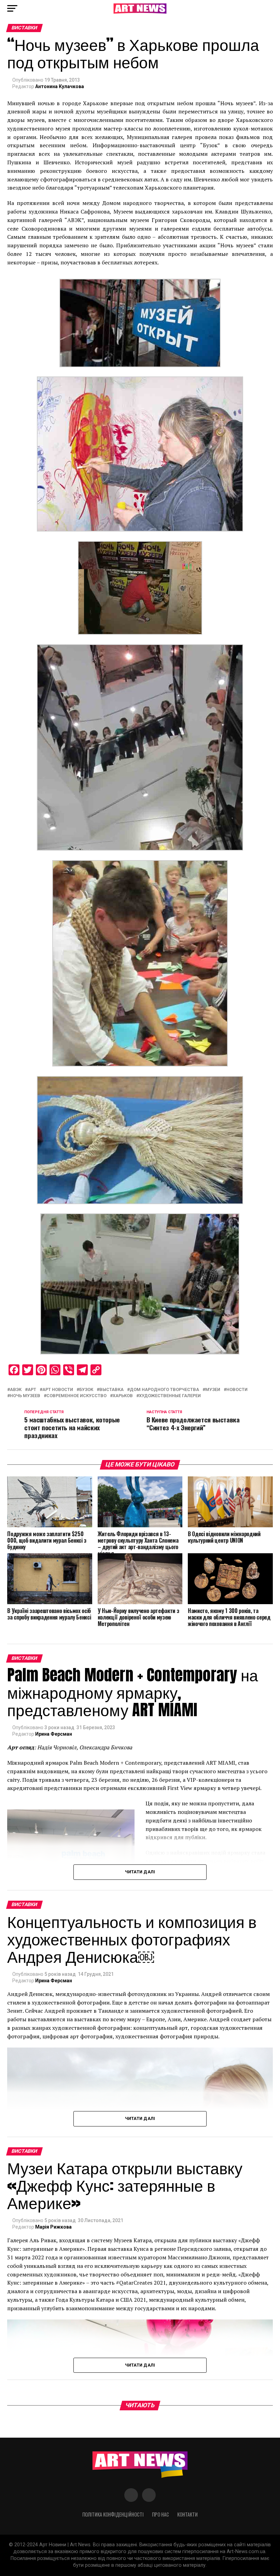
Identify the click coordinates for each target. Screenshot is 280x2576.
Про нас (160, 2514)
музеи (213, 1390)
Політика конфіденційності (113, 2514)
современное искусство (76, 1396)
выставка (111, 1390)
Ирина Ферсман (54, 1734)
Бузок (86, 1390)
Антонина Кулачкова (60, 86)
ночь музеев (25, 1396)
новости (237, 1390)
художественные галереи (170, 1396)
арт (32, 1390)
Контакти (187, 2514)
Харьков (123, 1396)
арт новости (58, 1390)
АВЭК (16, 1390)
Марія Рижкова (53, 2227)
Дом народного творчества (164, 1390)
